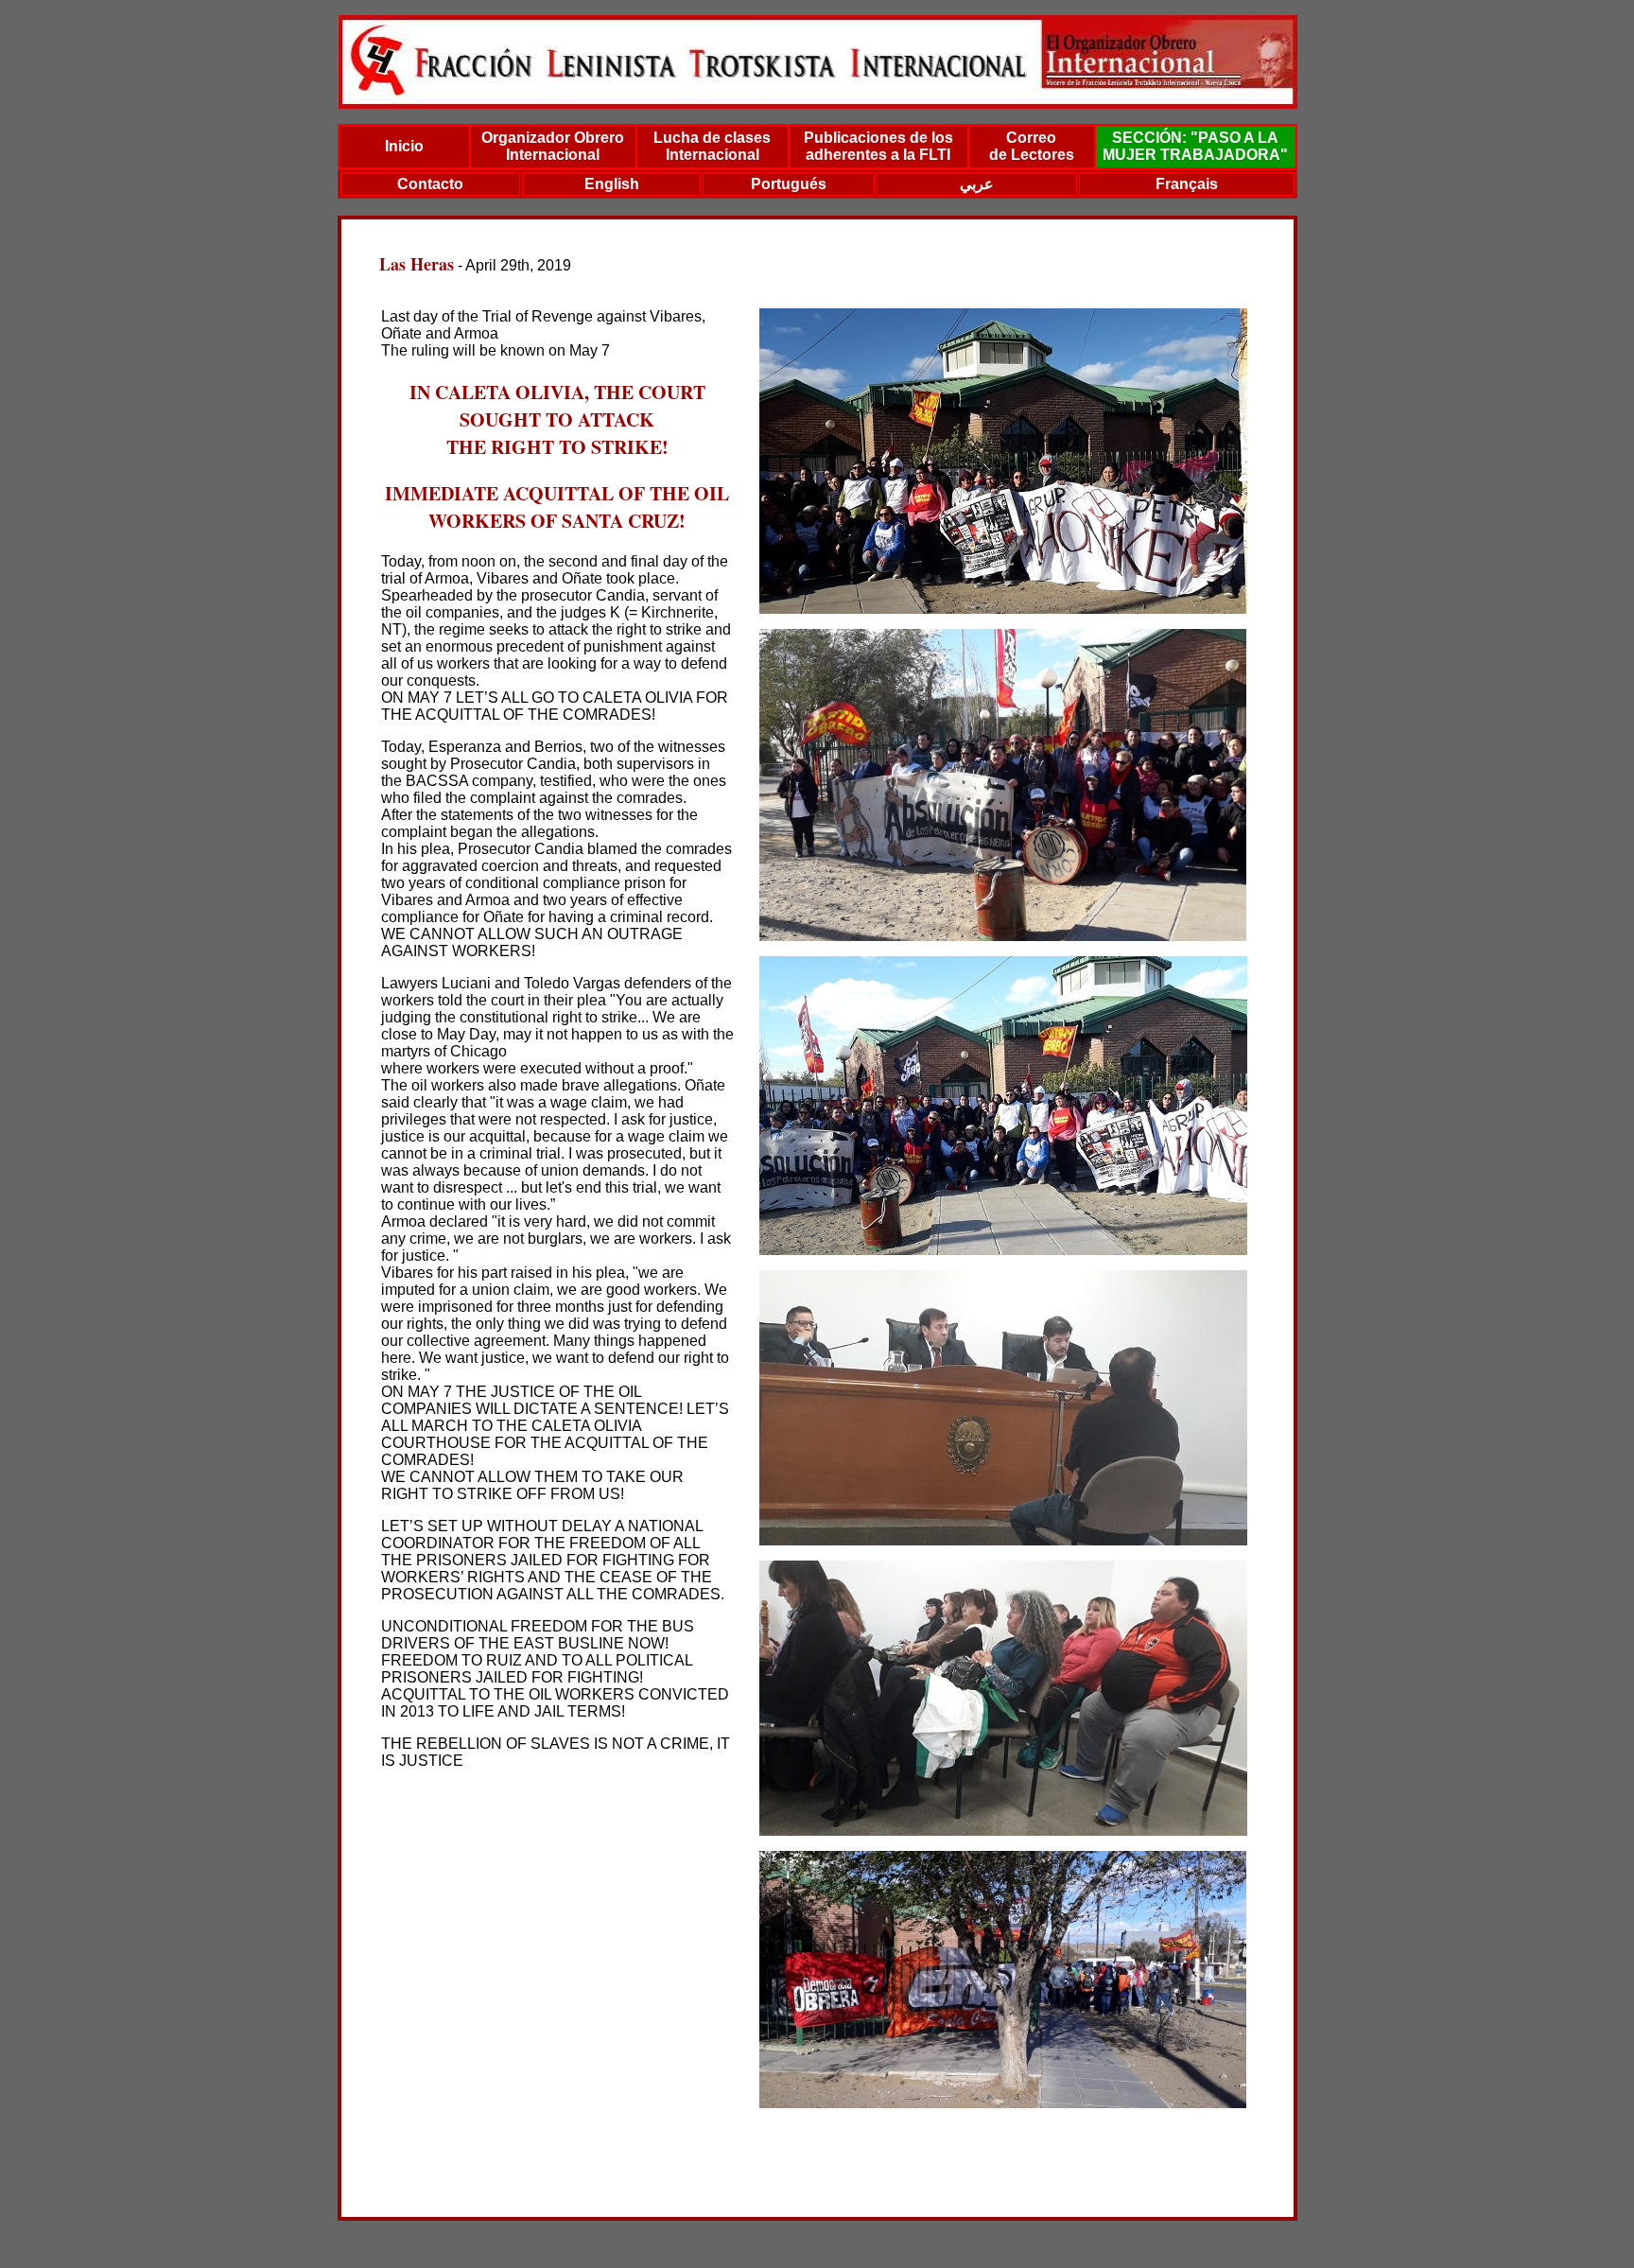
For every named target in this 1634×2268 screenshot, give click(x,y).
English (612, 184)
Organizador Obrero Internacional (553, 146)
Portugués (789, 184)
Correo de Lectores (1032, 146)
